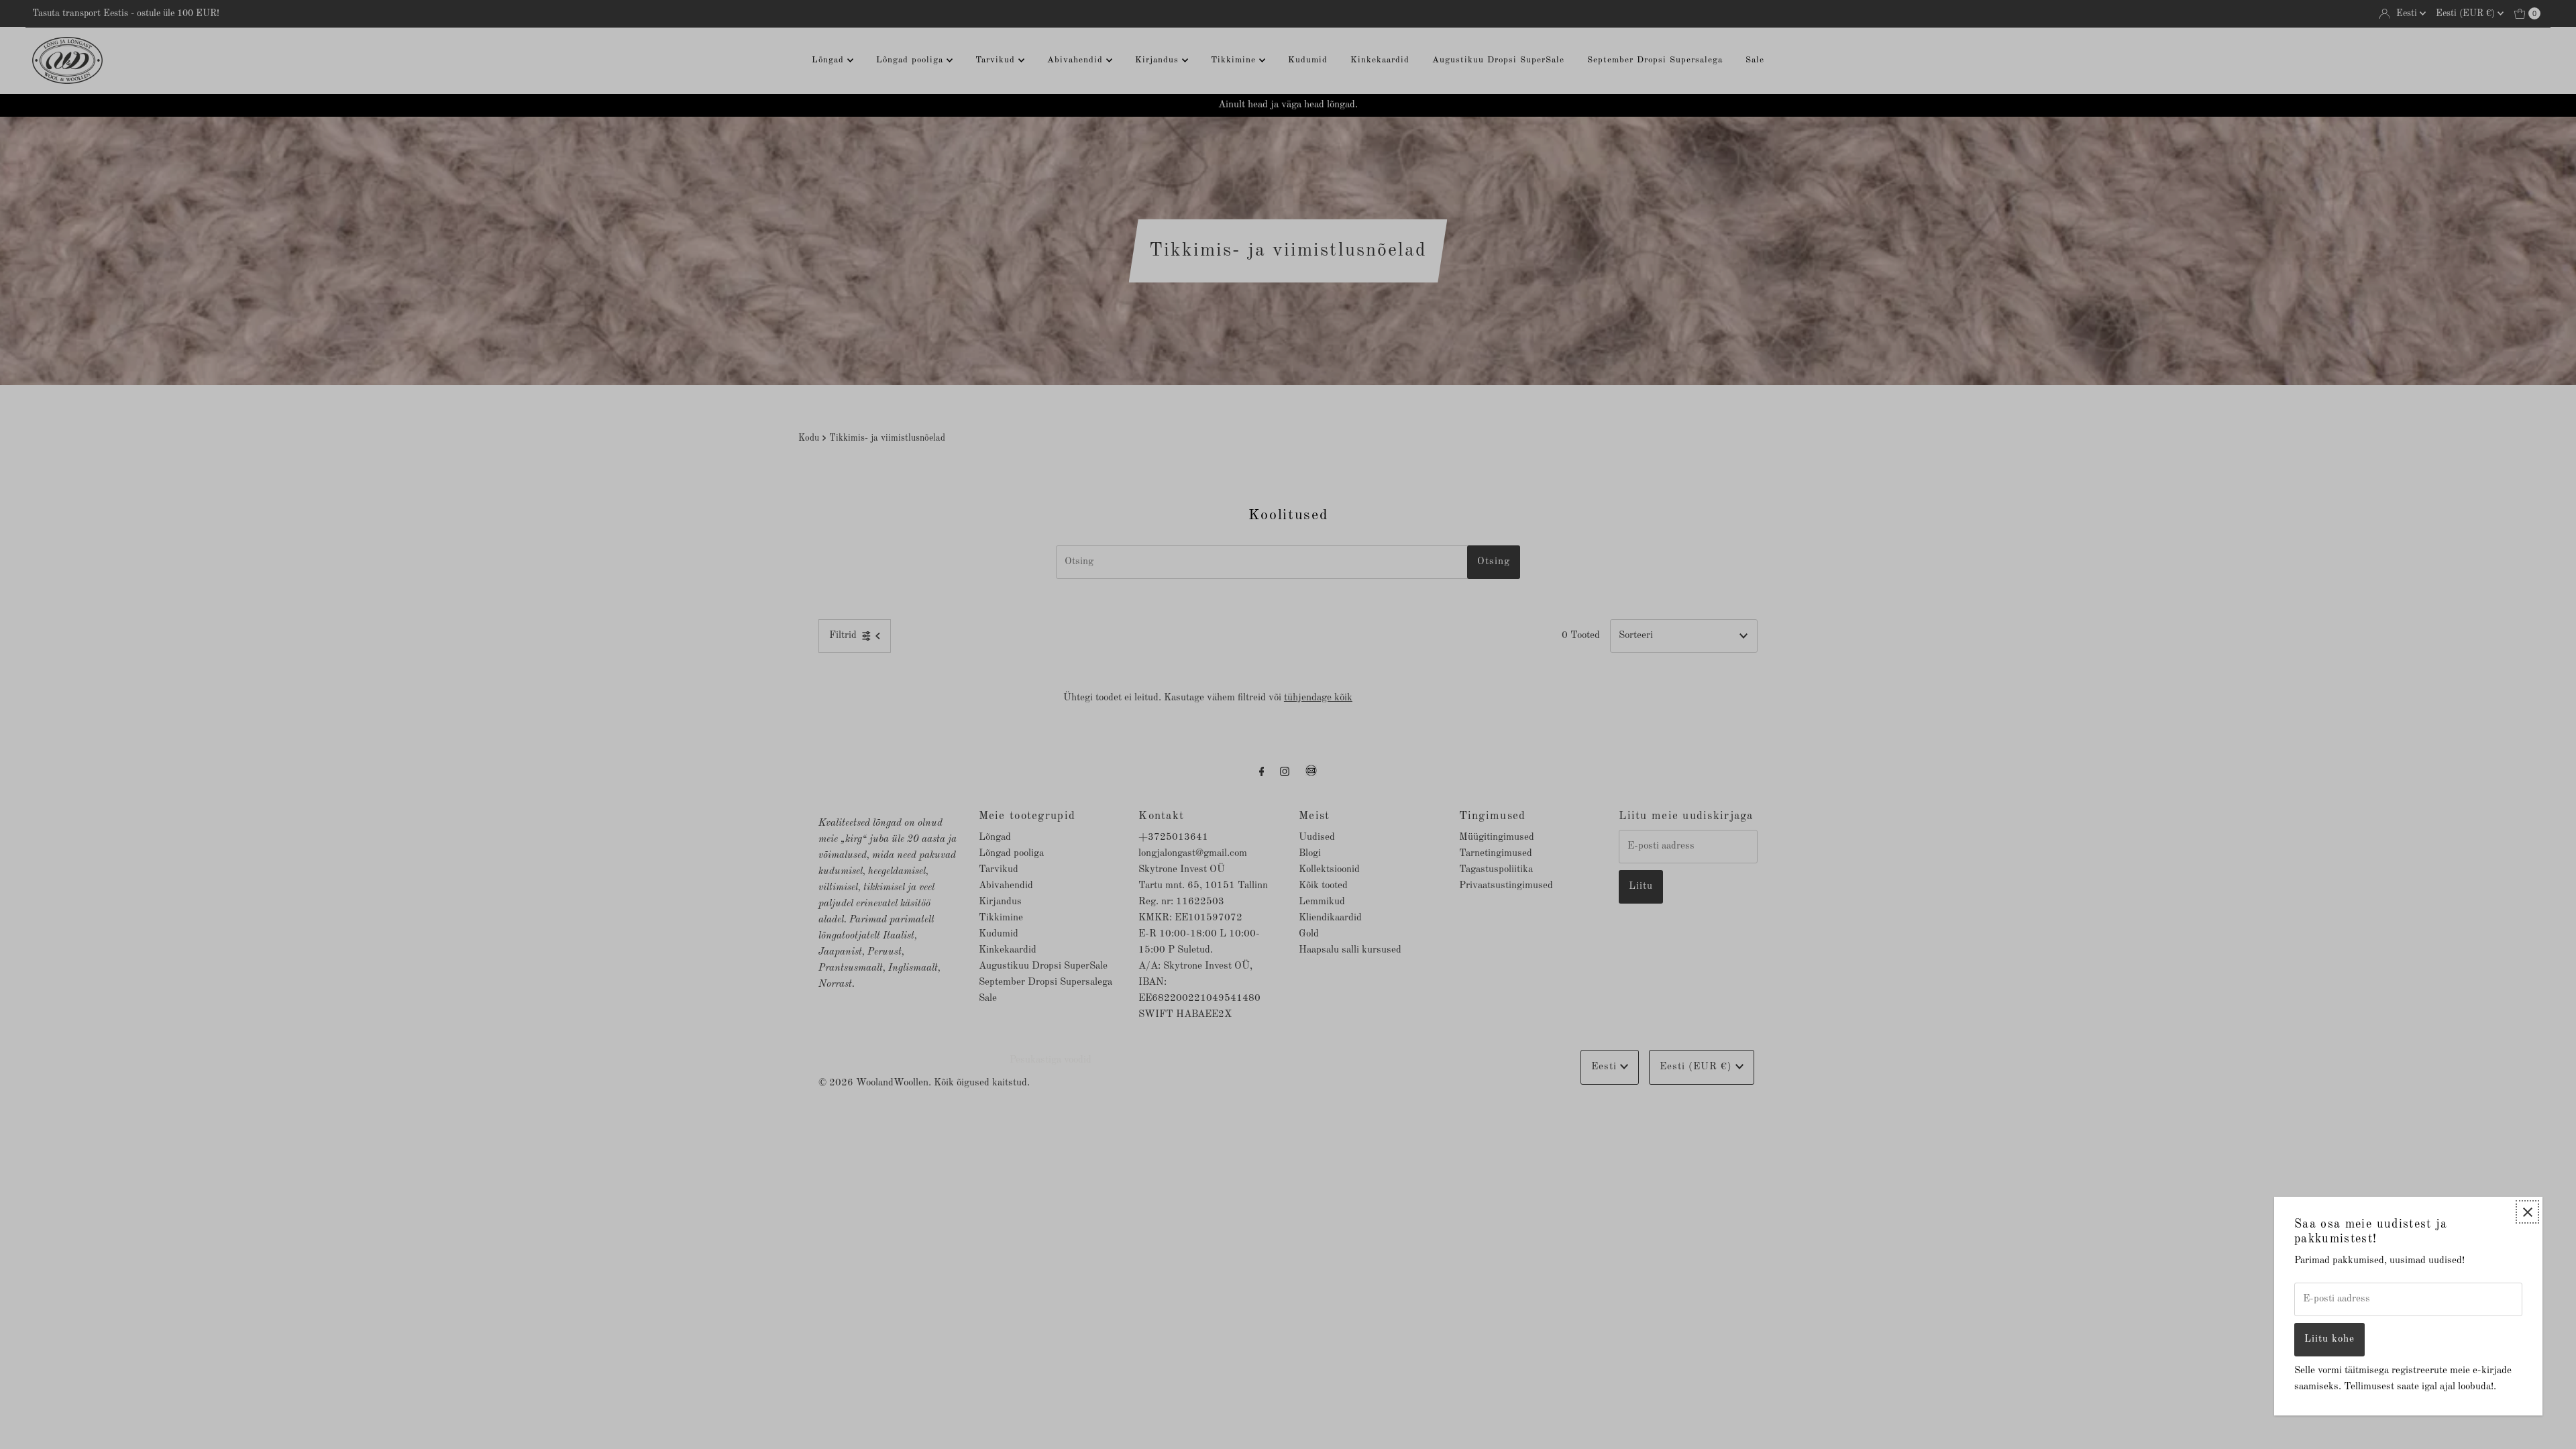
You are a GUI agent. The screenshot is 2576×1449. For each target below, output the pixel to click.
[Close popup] (2527, 1212)
